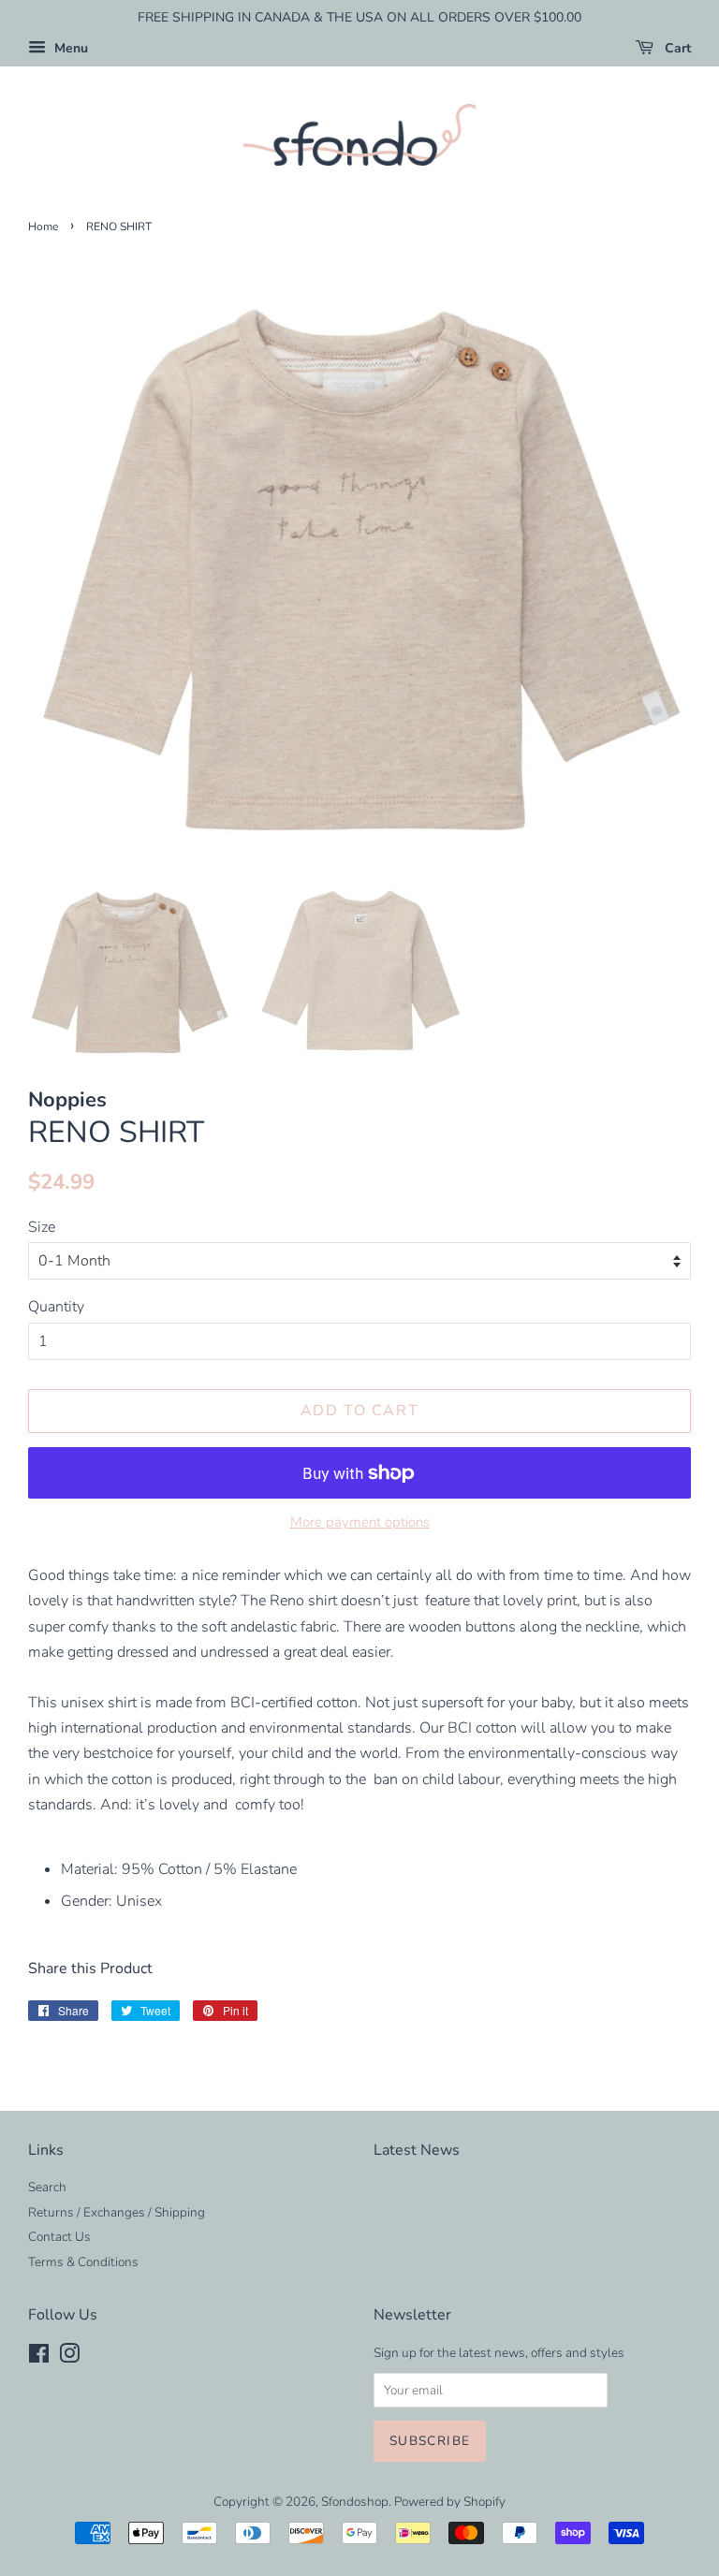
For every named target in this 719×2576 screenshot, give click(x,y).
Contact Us (59, 2237)
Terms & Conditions (83, 2262)
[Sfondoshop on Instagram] (69, 2357)
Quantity (56, 1307)
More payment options (360, 1522)
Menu (69, 48)
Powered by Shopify (450, 2502)
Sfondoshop (355, 2502)
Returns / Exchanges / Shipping (117, 2212)
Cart (676, 48)
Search (47, 2187)
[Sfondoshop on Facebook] (39, 2357)
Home (43, 227)
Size (42, 1227)
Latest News (417, 2150)
